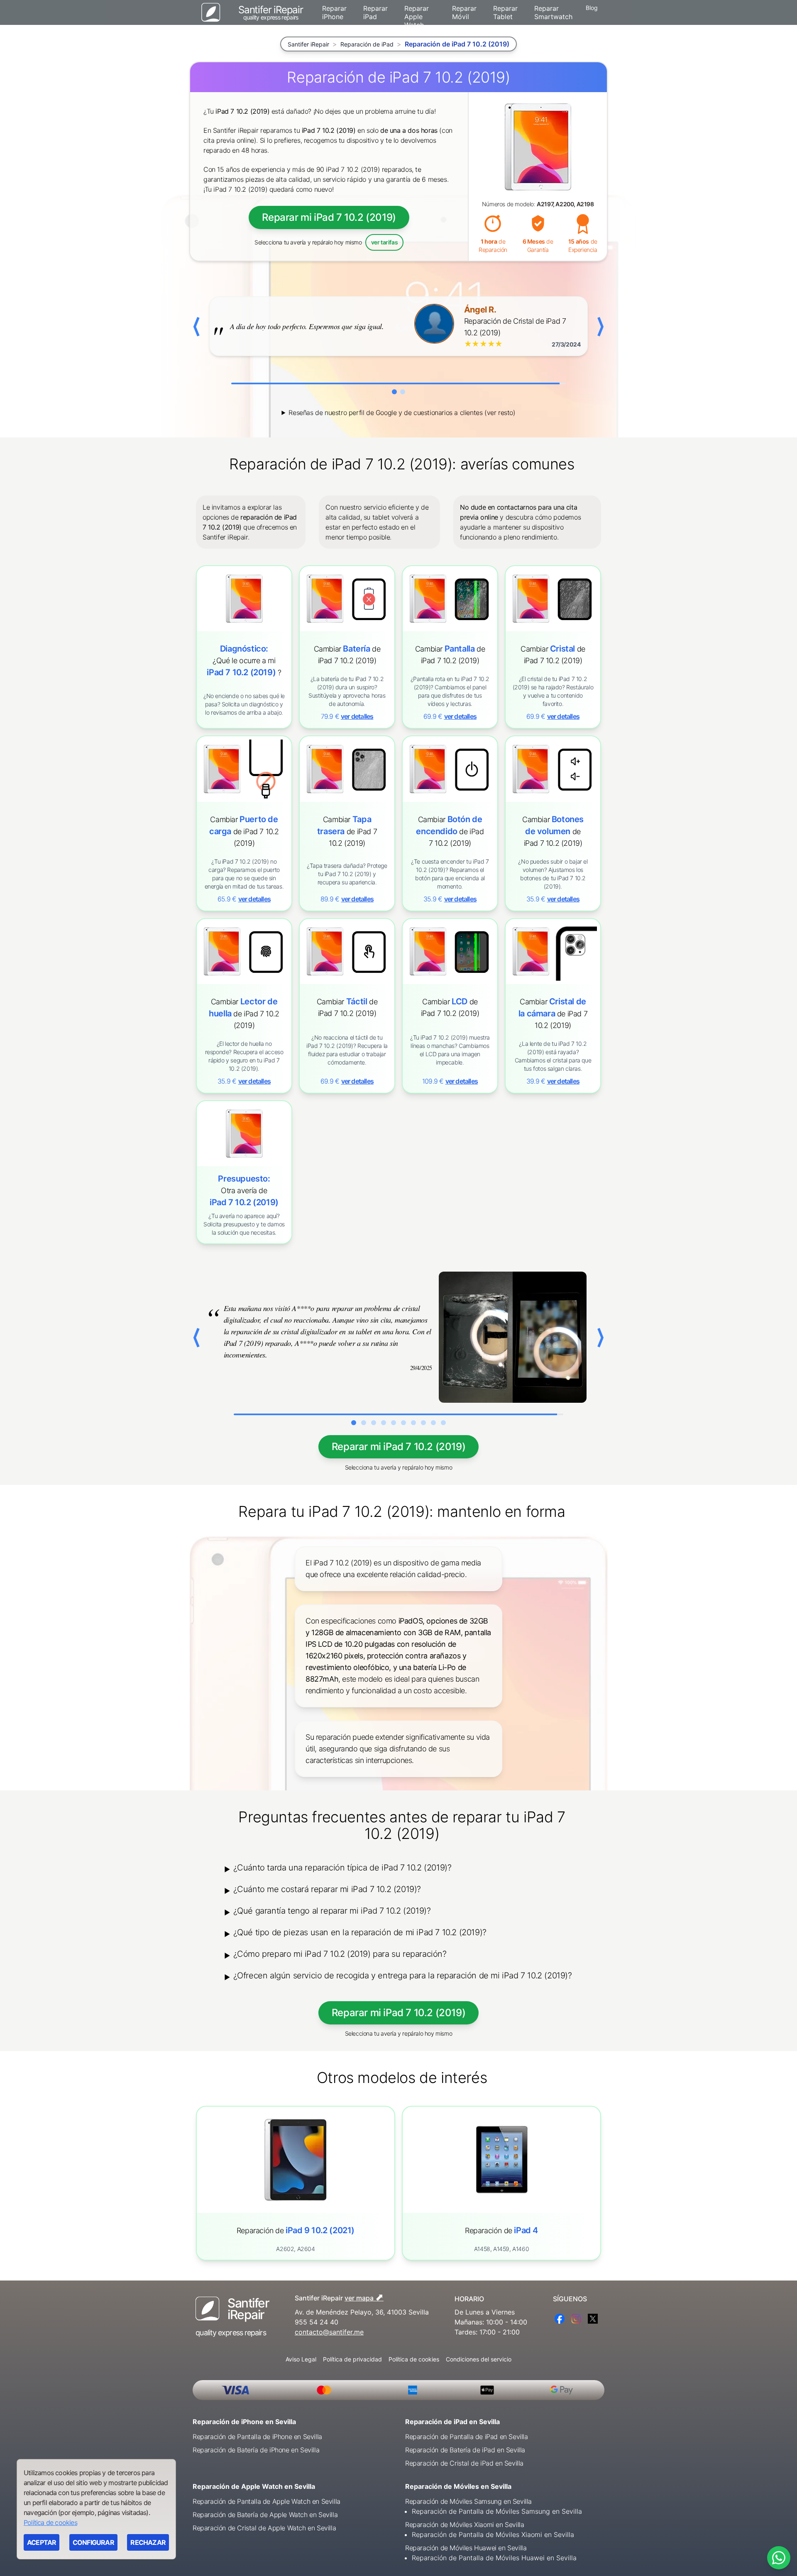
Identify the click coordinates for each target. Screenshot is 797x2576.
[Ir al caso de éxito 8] (423, 1423)
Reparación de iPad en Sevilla (452, 2422)
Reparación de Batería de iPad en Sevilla (465, 2450)
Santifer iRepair (308, 44)
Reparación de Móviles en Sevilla (458, 2486)
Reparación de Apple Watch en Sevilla (254, 2486)
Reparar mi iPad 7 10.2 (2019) (329, 217)
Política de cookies (414, 2359)
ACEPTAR (42, 2542)
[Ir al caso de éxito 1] (354, 1423)
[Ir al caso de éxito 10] (443, 1423)
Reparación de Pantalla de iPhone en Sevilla (257, 2437)
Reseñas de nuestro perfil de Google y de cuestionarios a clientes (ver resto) (402, 413)
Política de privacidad (352, 2359)
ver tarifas (385, 242)
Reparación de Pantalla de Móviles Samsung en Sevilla (497, 2511)
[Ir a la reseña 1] (394, 392)
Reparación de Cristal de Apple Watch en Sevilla (264, 2528)
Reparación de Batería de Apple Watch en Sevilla (265, 2515)
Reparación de (296, 2230)
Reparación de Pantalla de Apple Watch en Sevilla (266, 2501)
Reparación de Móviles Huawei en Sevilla (466, 2548)
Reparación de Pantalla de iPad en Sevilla (467, 2437)
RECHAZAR (148, 2542)
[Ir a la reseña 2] (403, 392)
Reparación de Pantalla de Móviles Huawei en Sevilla (494, 2558)
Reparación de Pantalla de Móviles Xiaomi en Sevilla (493, 2534)
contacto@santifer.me (329, 2332)
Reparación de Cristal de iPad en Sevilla (464, 2463)
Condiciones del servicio (479, 2359)
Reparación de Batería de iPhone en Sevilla (256, 2450)
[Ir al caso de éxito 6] (403, 1423)
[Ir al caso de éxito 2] (364, 1423)
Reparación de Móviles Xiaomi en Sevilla (465, 2525)
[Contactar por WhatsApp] (779, 2558)
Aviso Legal (301, 2359)
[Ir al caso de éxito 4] (384, 1423)
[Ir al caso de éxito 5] (394, 1423)
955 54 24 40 (317, 2322)
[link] (347, 647)
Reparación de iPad (367, 44)
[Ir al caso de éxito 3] (374, 1423)
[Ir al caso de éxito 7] (413, 1423)
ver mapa (364, 2297)
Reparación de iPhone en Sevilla (244, 2422)
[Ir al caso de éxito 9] (433, 1423)
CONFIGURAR (93, 2542)
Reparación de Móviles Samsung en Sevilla (468, 2501)
